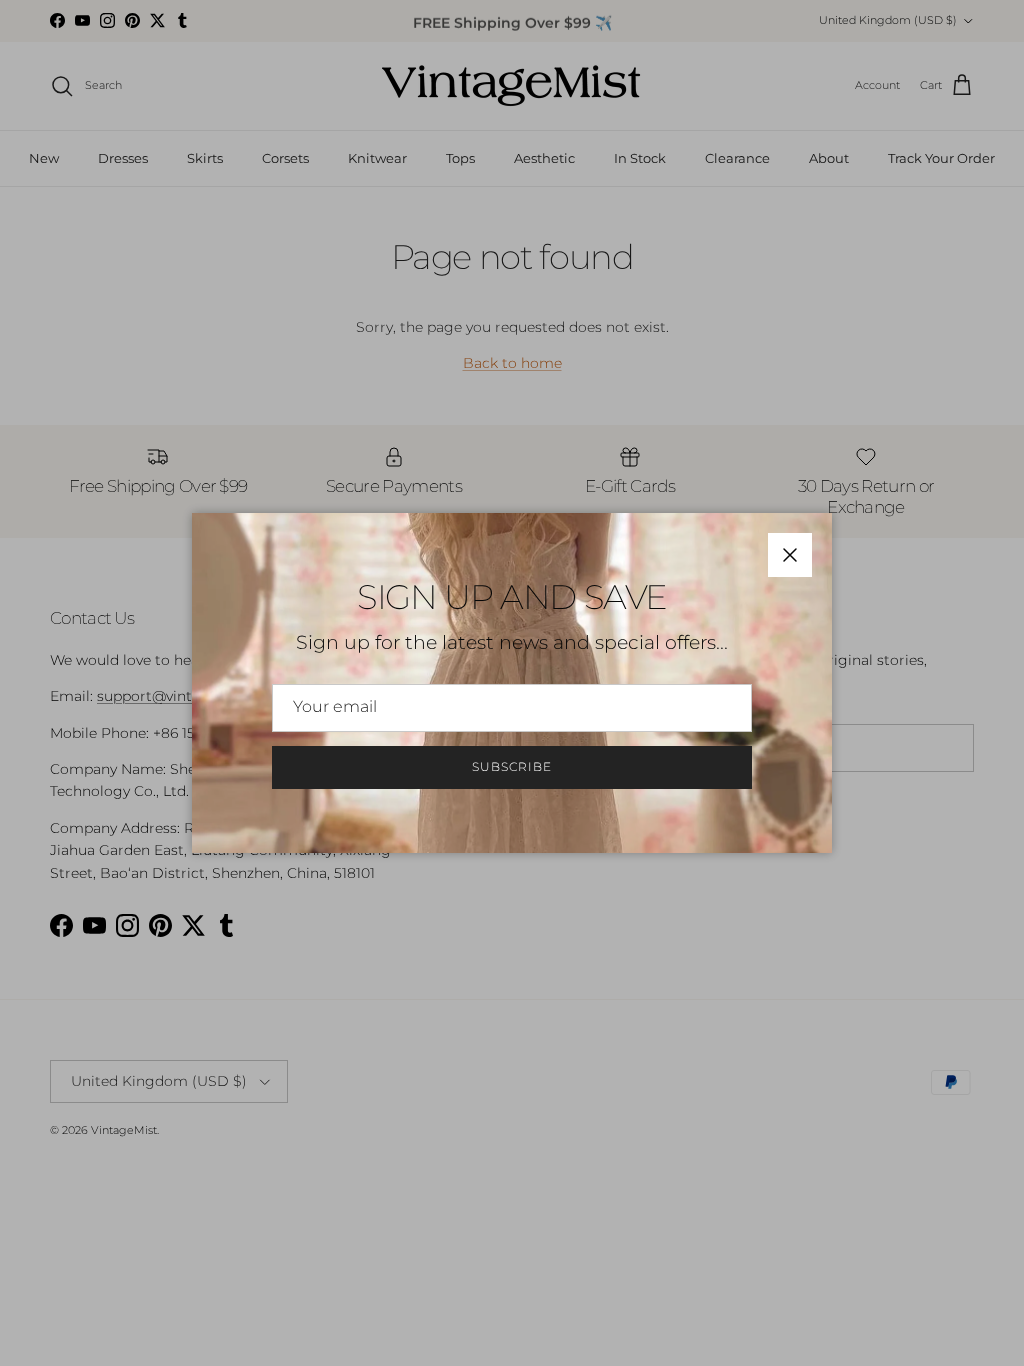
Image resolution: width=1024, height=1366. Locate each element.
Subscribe (512, 766)
